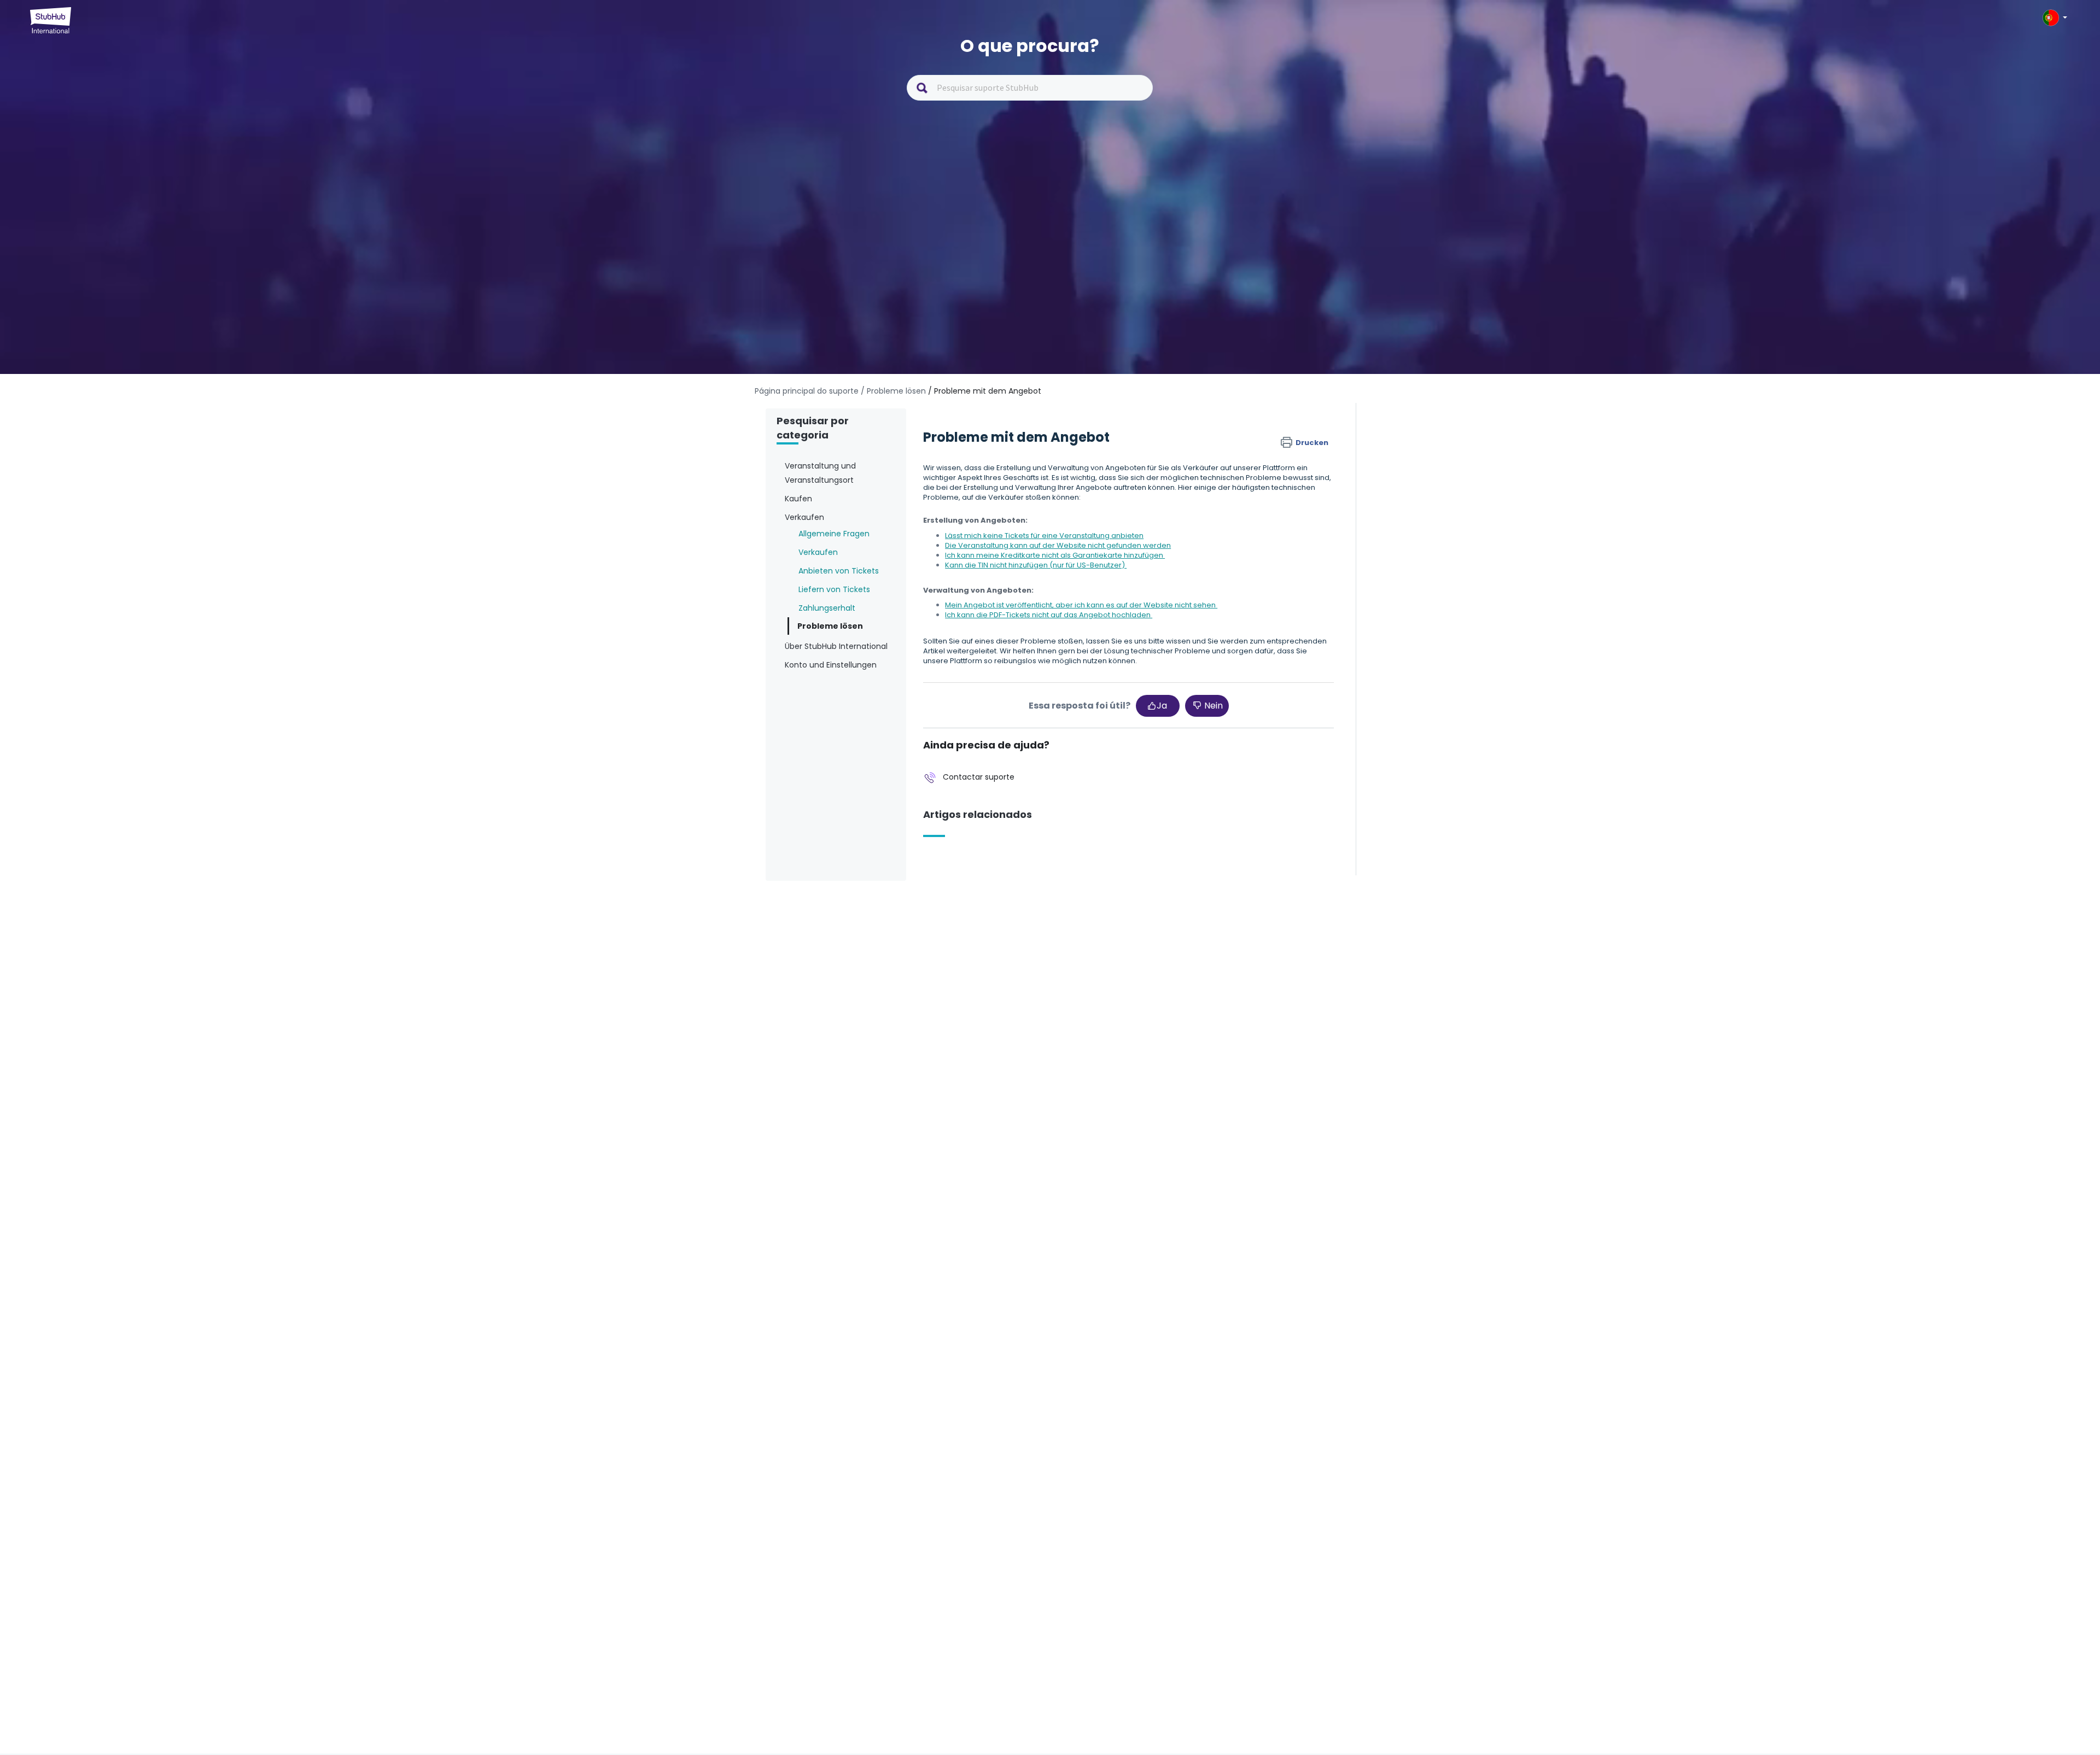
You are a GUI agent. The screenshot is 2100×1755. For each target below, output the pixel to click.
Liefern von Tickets (834, 589)
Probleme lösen (830, 626)
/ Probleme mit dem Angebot (985, 391)
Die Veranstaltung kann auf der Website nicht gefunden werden (1058, 545)
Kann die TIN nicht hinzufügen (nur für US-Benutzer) (1036, 565)
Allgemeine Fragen (834, 534)
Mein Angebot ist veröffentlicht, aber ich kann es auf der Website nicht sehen (1081, 605)
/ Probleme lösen (893, 391)
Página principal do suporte (808, 391)
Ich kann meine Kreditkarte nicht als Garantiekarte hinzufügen (1055, 555)
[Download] (1030, 757)
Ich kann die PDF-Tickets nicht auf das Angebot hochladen (1049, 615)
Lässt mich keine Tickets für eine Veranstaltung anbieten (1044, 536)
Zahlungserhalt (827, 608)
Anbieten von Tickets (839, 571)
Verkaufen (818, 552)
